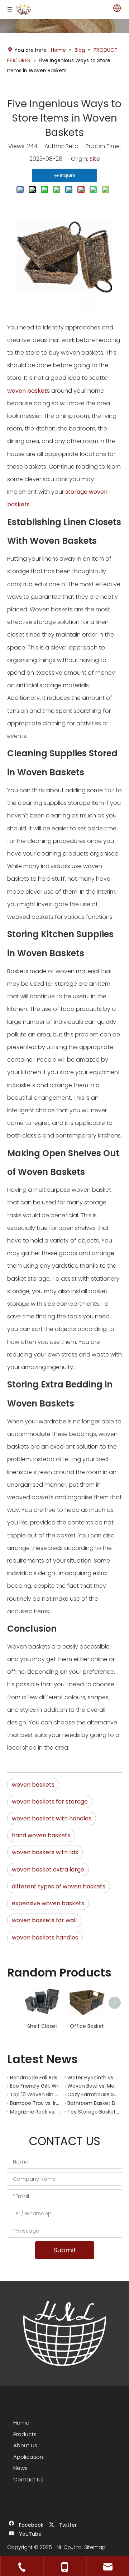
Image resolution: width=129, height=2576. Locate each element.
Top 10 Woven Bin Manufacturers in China (36, 2094)
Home (21, 2423)
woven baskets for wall (44, 1920)
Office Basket (87, 2026)
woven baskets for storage (50, 1802)
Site (95, 159)
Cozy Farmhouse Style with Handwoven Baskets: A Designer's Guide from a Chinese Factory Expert (93, 2094)
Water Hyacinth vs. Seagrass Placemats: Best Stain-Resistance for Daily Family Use (93, 2078)
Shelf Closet (42, 2026)
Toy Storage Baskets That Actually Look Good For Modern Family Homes (93, 2112)
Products (25, 2434)
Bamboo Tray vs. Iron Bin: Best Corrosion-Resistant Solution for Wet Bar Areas (36, 2103)
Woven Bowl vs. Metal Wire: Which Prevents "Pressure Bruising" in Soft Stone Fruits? (93, 2086)
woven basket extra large (48, 1870)
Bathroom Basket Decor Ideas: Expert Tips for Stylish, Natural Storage (93, 2103)
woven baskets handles (45, 1937)
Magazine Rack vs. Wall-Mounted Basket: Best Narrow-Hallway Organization (36, 2112)
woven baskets (28, 391)
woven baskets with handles (52, 1818)
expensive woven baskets (48, 1903)
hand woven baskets (41, 1835)
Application (28, 2457)
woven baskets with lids (45, 1852)
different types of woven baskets (59, 1886)
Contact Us (28, 2479)
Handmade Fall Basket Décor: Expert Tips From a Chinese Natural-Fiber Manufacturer (36, 2078)
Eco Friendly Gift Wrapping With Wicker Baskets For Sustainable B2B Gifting (36, 2086)
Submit (65, 2250)
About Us (25, 2445)
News (20, 2468)
